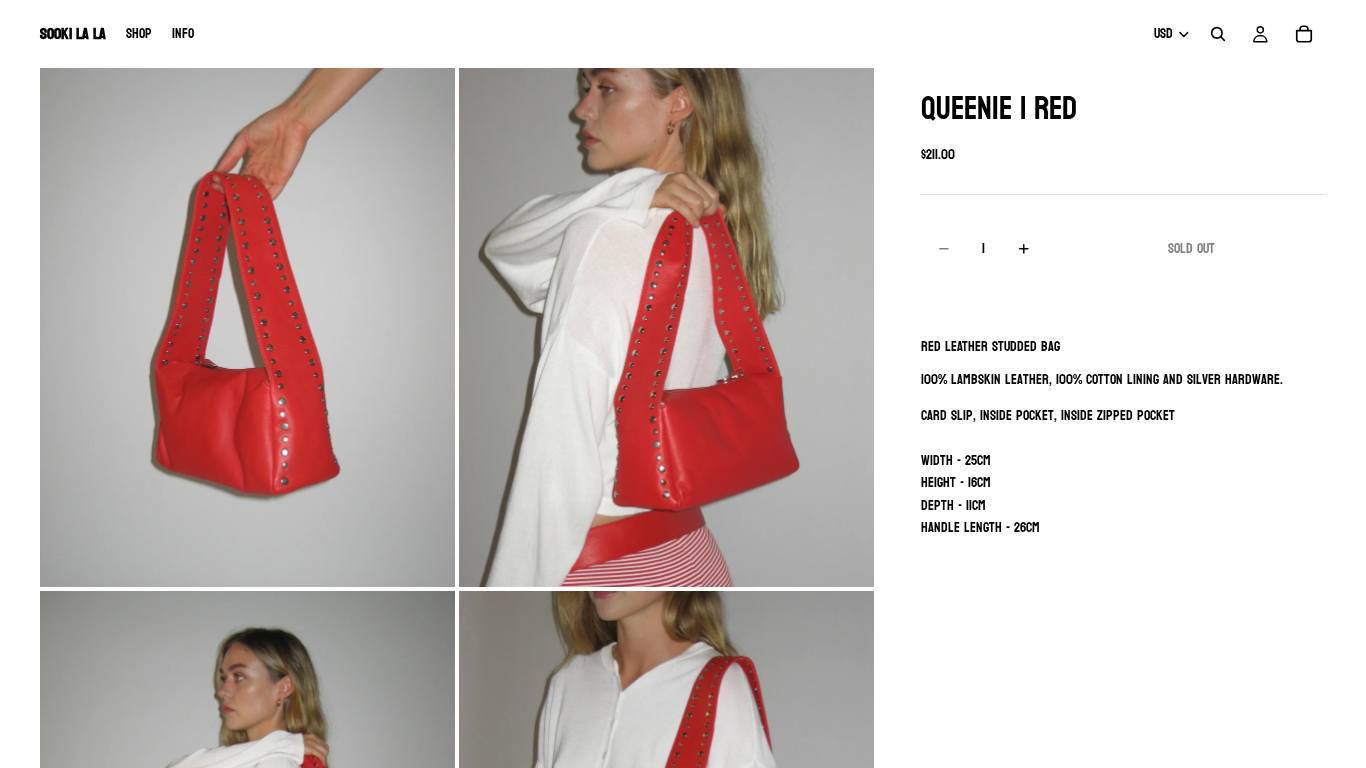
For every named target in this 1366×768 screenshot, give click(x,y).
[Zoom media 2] (666, 327)
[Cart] (1304, 34)
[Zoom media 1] (247, 327)
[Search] (1218, 34)
